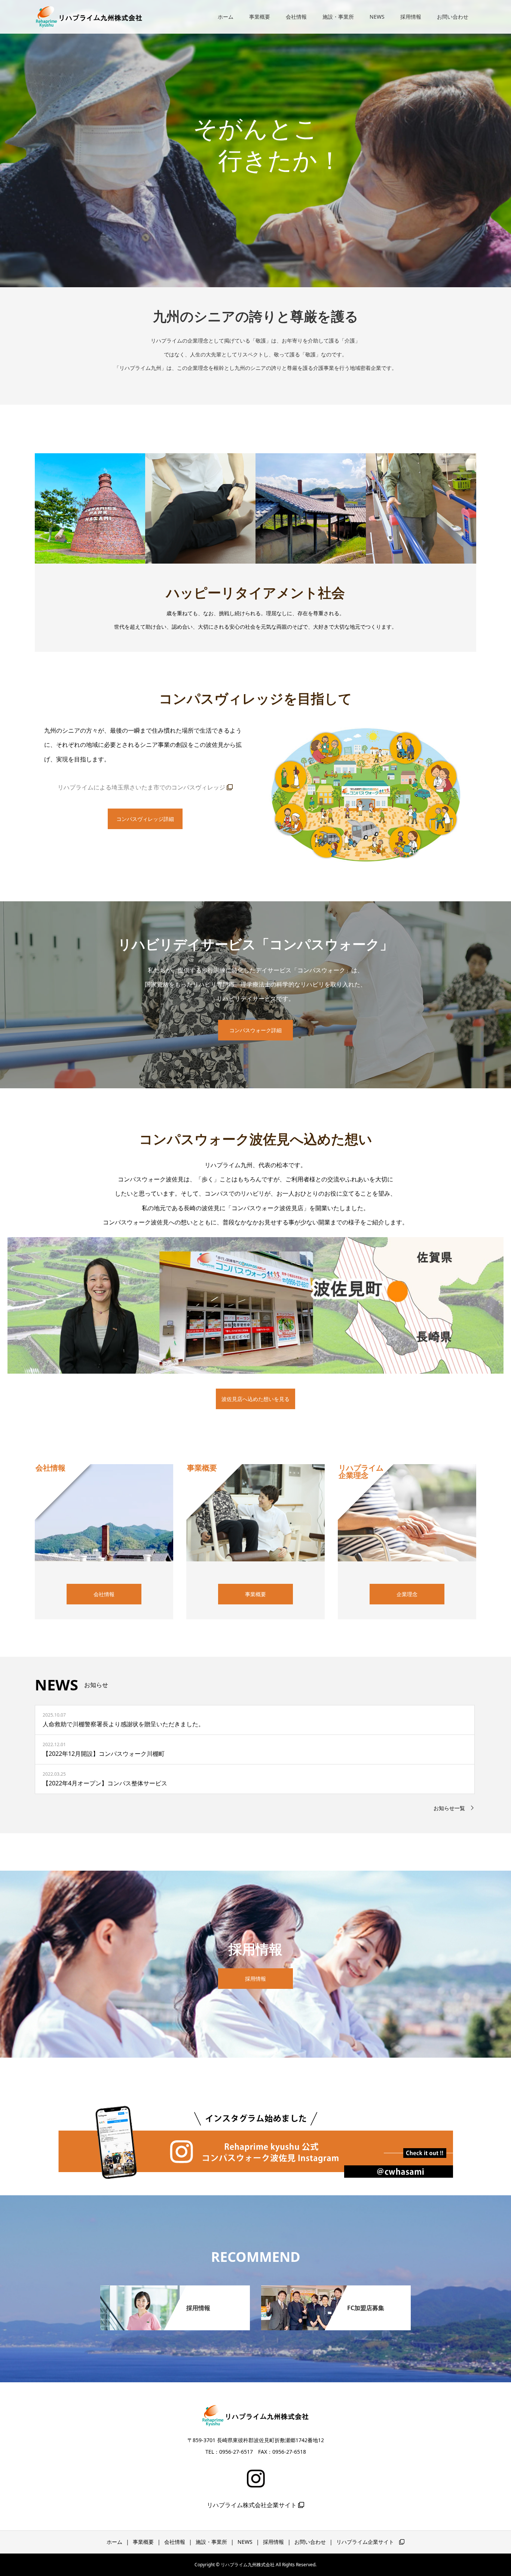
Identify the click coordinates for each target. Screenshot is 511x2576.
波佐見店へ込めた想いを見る (255, 1399)
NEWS (377, 17)
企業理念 (407, 1594)
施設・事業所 (338, 17)
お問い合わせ (453, 17)
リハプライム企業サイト (368, 2542)
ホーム (226, 17)
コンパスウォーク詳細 (255, 1030)
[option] (255, 144)
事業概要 (260, 17)
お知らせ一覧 (449, 1808)
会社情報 (296, 17)
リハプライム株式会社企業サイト (253, 2505)
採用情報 (411, 17)
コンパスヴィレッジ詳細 (145, 819)
